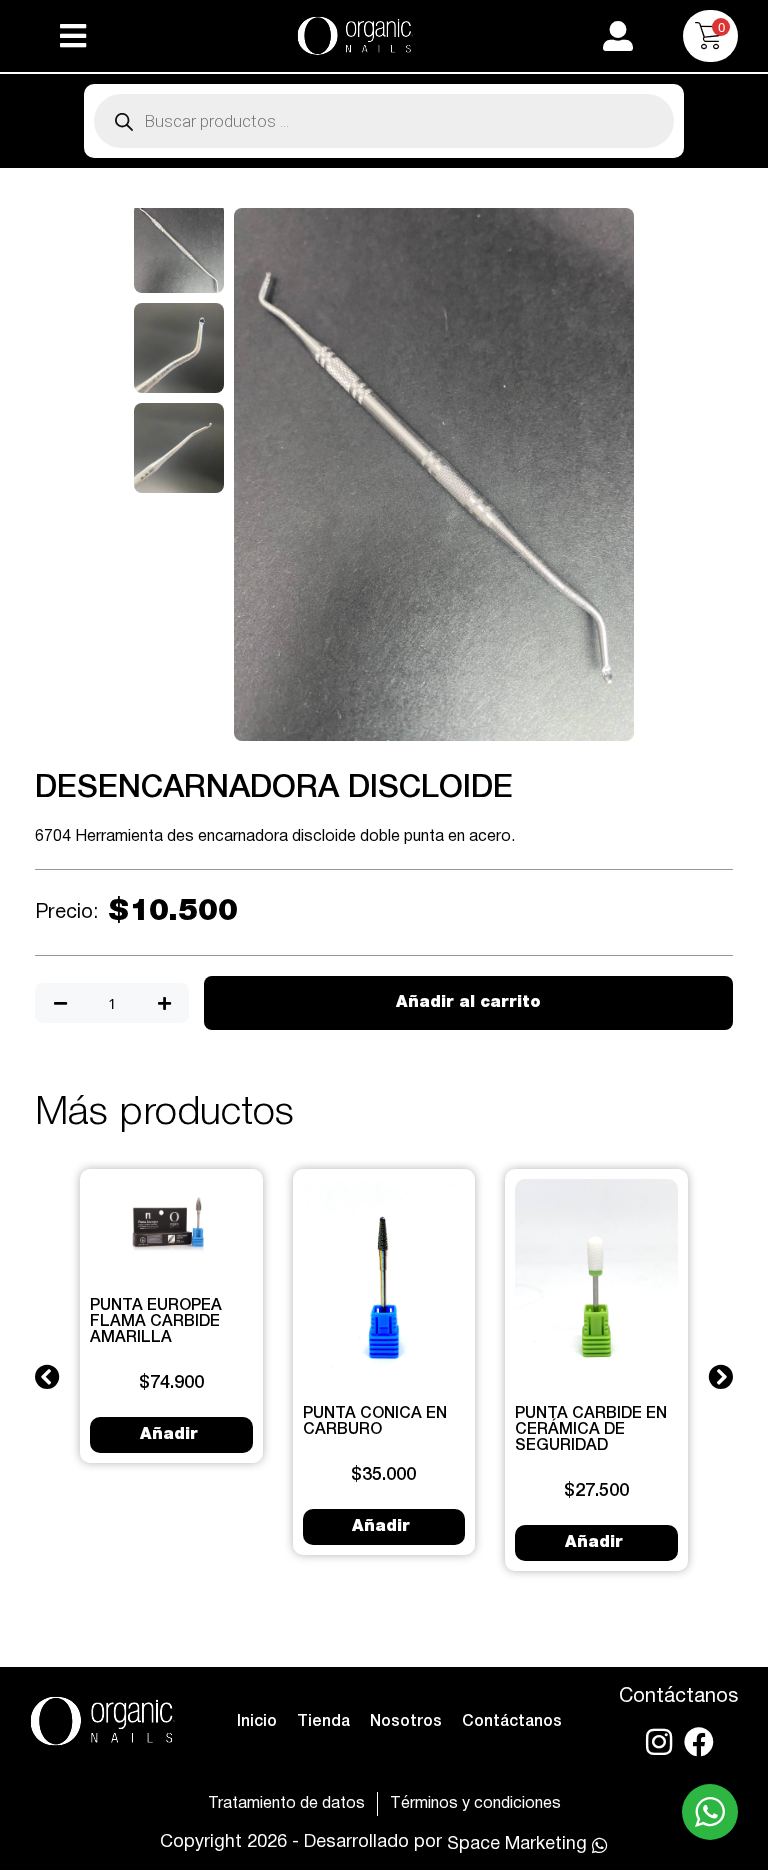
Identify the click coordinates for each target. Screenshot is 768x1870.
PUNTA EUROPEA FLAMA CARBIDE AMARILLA (156, 1322)
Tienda (323, 1722)
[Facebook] (699, 1742)
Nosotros (406, 1722)
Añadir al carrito (468, 1003)
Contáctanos (512, 1722)
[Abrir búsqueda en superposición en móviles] (384, 121)
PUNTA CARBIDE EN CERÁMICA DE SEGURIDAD (591, 1430)
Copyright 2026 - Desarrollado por (301, 1842)
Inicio (257, 1722)
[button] (73, 36)
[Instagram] (659, 1742)
